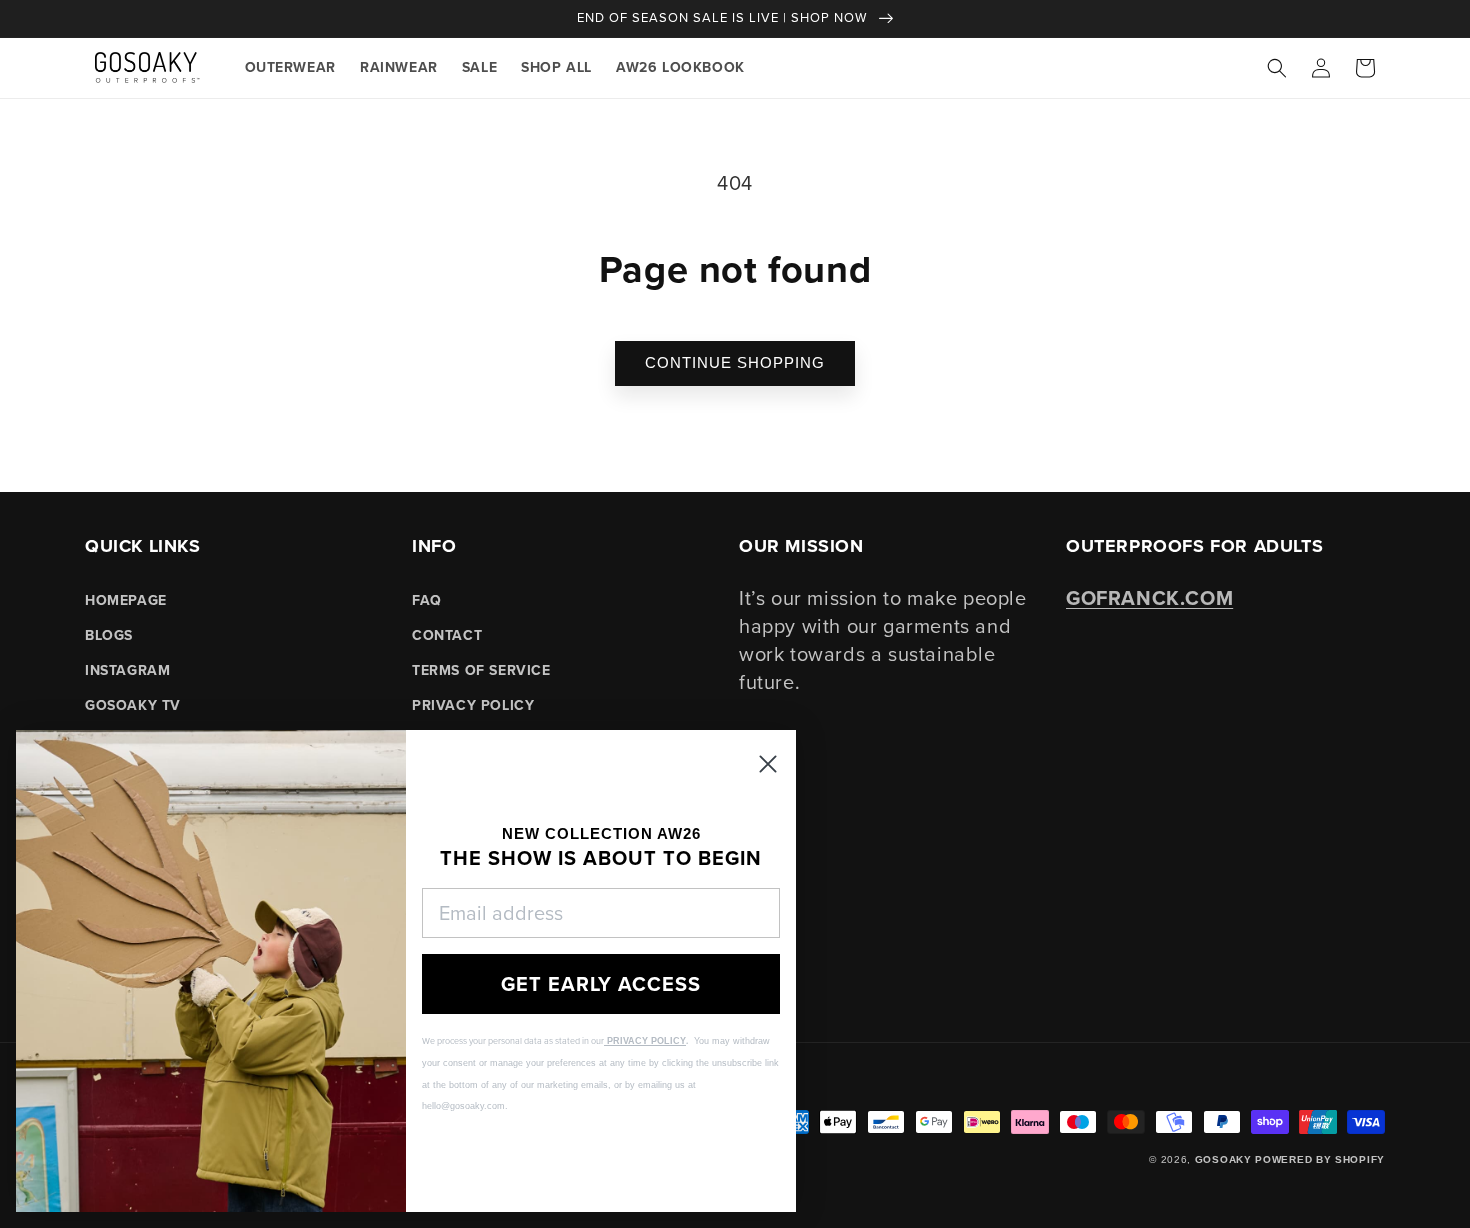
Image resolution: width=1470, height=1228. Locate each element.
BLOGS (109, 635)
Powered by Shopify (1320, 1159)
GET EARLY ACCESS (601, 984)
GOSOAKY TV (133, 705)
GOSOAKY (1223, 1159)
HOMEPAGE (126, 600)
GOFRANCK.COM (1149, 598)
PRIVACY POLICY (473, 705)
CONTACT (447, 635)
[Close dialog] (768, 764)
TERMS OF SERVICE (481, 670)
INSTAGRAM (127, 670)
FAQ (427, 600)
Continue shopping (735, 362)
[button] (1277, 68)
